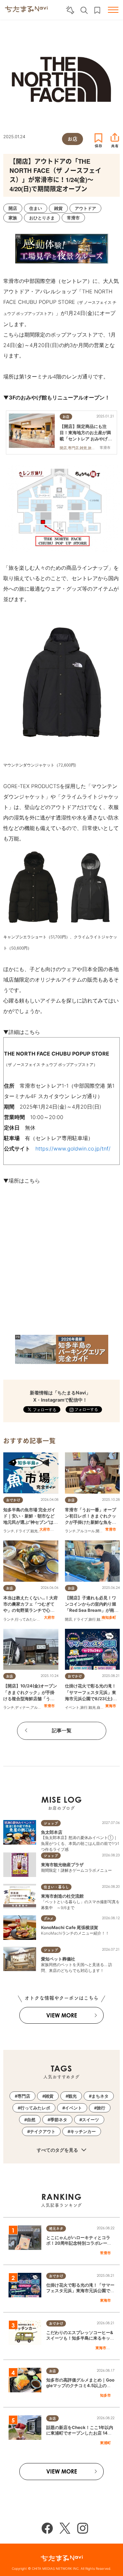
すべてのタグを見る (58, 2150)
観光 (34, 1531)
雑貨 (49, 2096)
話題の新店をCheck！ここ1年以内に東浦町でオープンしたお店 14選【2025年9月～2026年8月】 (80, 2433)
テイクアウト (43, 2131)
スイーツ (91, 2120)
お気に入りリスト (97, 10)
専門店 (24, 2096)
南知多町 (109, 1617)
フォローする (86, 1409)
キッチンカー (83, 2131)
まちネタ (100, 2096)
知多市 (105, 2395)
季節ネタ (59, 2120)
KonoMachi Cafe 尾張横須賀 (70, 1927)
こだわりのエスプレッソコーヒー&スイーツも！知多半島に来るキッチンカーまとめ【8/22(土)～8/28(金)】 (80, 2341)
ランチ (9, 1531)
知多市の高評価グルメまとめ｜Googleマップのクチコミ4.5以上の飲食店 (80, 2385)
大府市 (45, 1529)
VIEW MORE (62, 2015)
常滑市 (111, 1529)
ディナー (22, 1707)
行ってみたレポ (28, 1619)
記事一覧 (62, 1730)
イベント (72, 1707)
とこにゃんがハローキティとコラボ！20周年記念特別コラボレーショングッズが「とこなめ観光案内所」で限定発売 (79, 2246)
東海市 (111, 1706)
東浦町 (105, 2443)
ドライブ (22, 1531)
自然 (100, 1707)
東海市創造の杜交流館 (62, 1896)
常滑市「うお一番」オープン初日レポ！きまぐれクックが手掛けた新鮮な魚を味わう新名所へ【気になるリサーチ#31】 (91, 1522)
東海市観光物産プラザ (62, 1865)
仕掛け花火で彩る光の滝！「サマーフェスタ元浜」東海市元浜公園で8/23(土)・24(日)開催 (80, 2291)
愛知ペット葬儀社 (58, 1959)
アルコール (86, 1531)
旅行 (92, 1619)
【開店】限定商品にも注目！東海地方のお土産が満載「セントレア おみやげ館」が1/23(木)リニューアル (85, 439)
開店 (99, 1531)
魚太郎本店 (52, 1832)
